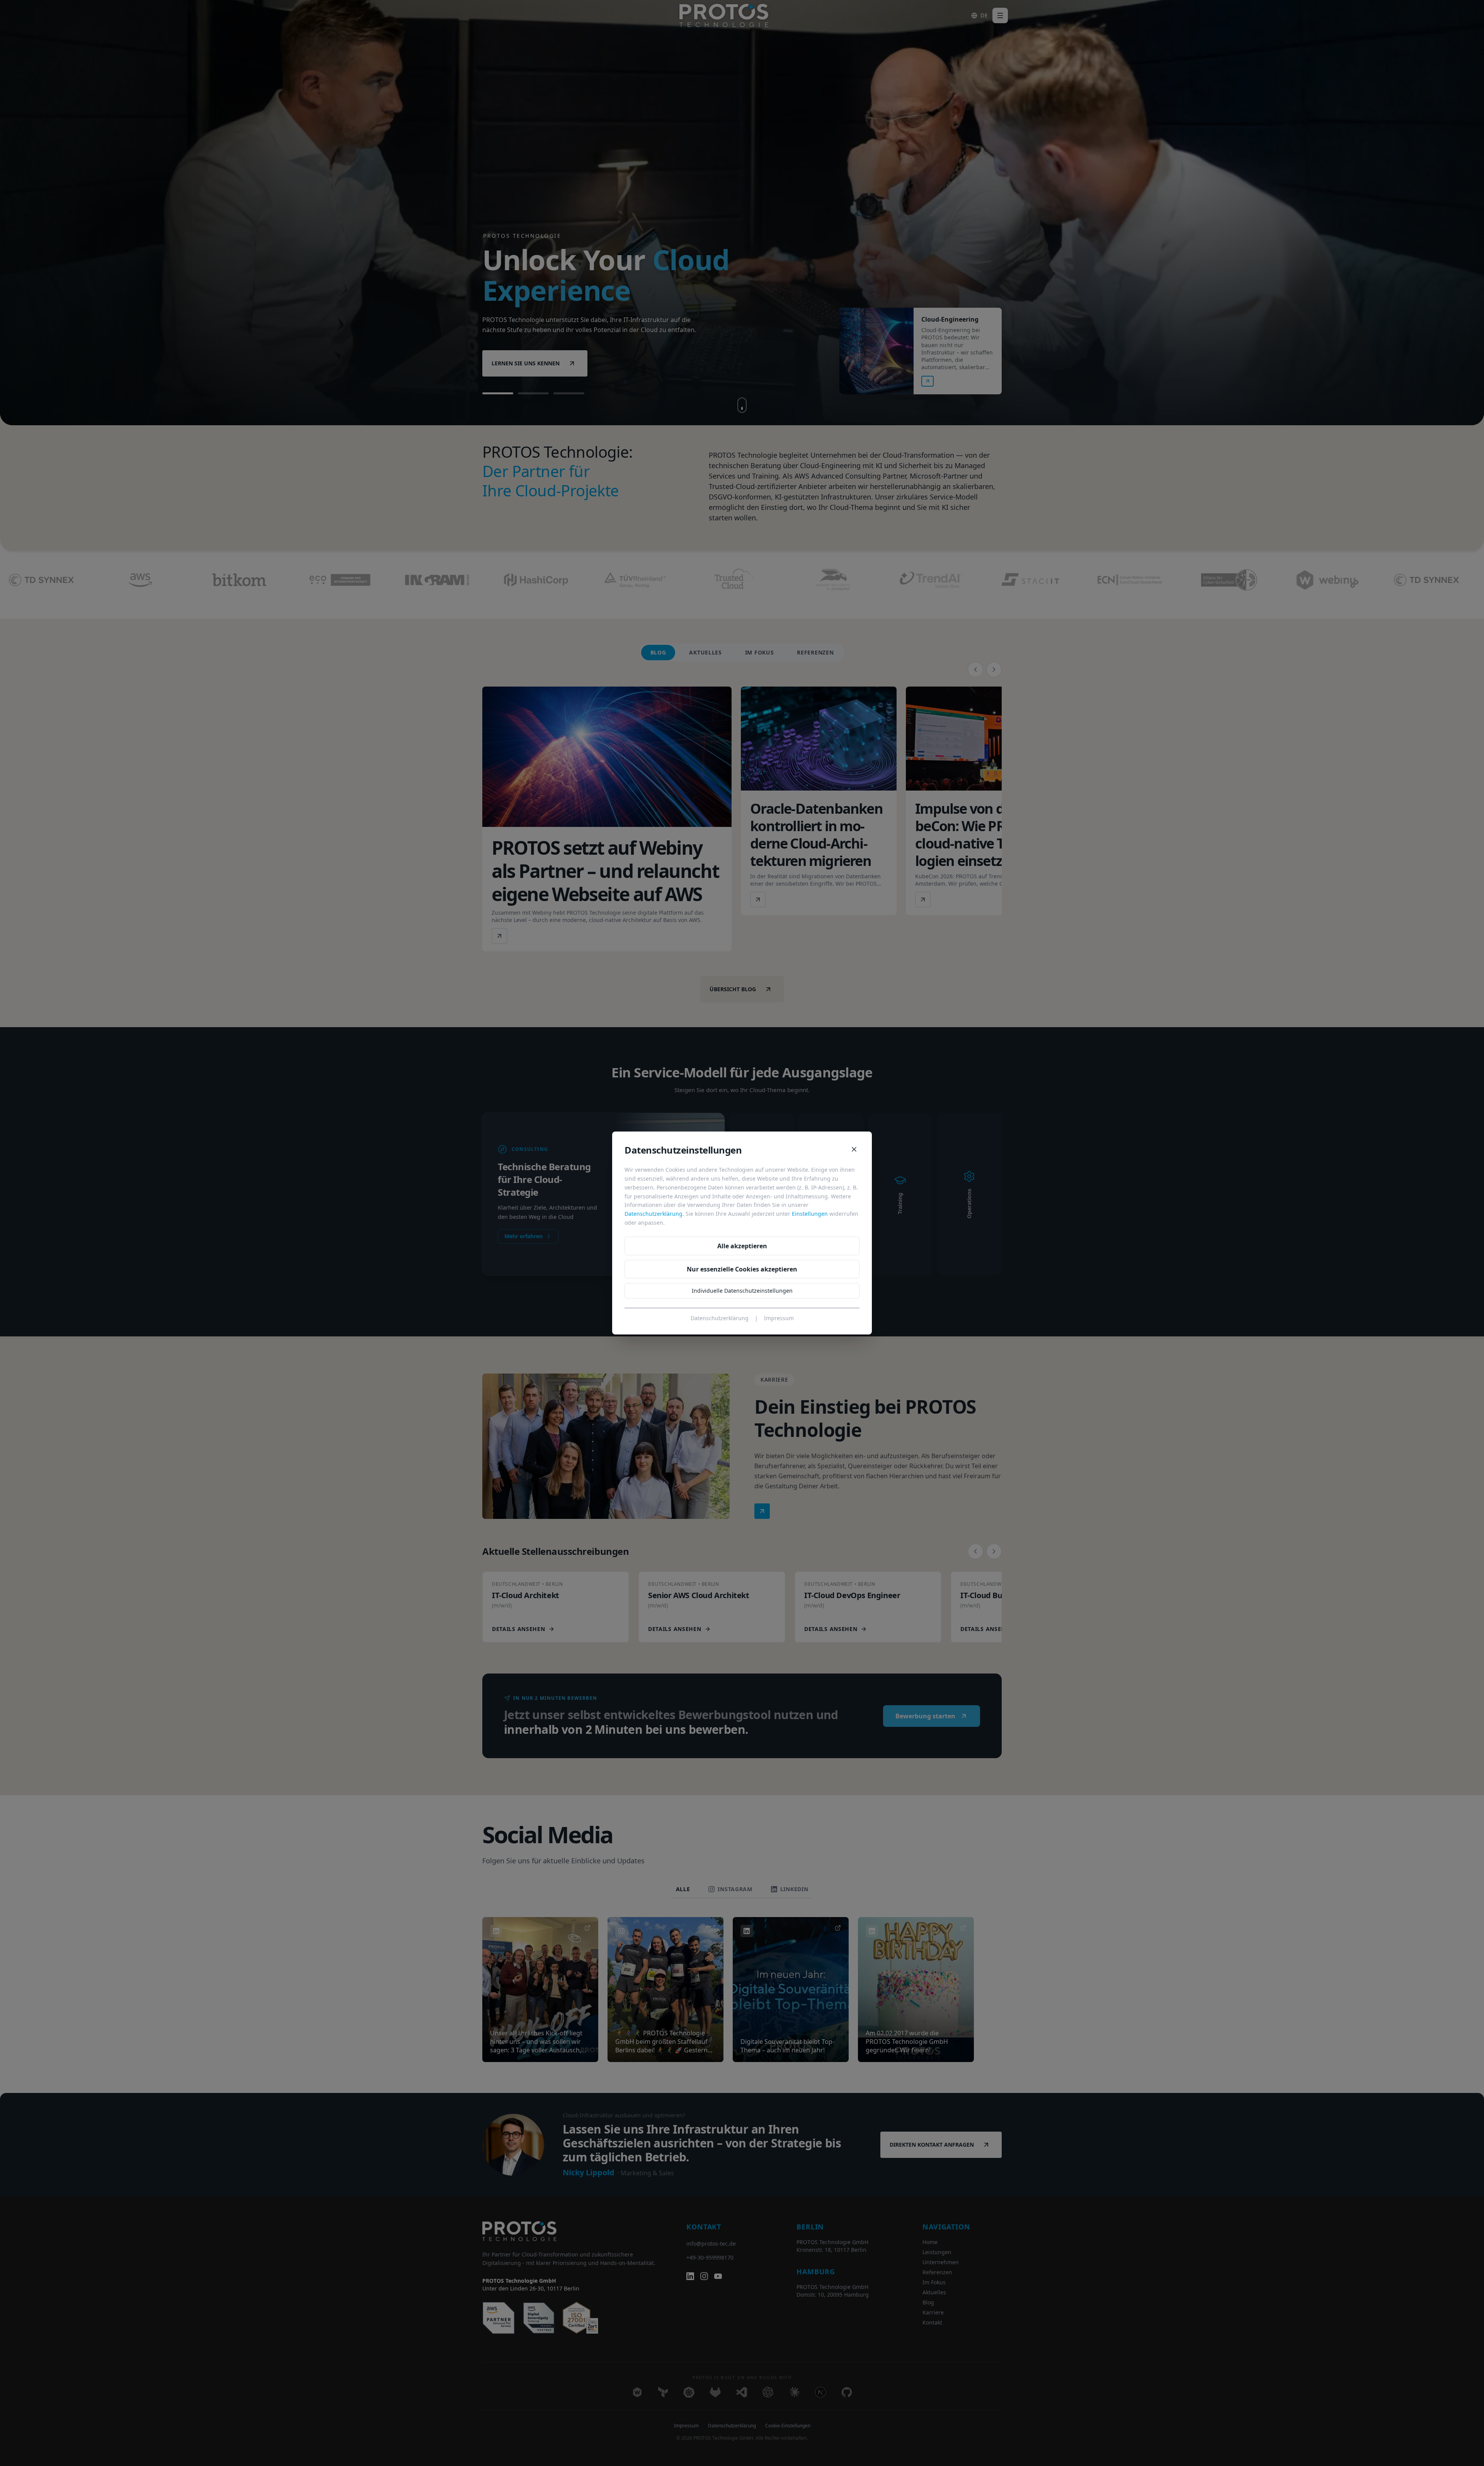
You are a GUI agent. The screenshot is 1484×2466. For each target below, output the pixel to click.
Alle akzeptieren (742, 1246)
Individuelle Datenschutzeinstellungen (742, 1291)
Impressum (779, 1318)
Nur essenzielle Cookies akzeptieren (742, 1269)
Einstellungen (810, 1214)
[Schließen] (854, 1149)
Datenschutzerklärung (654, 1214)
